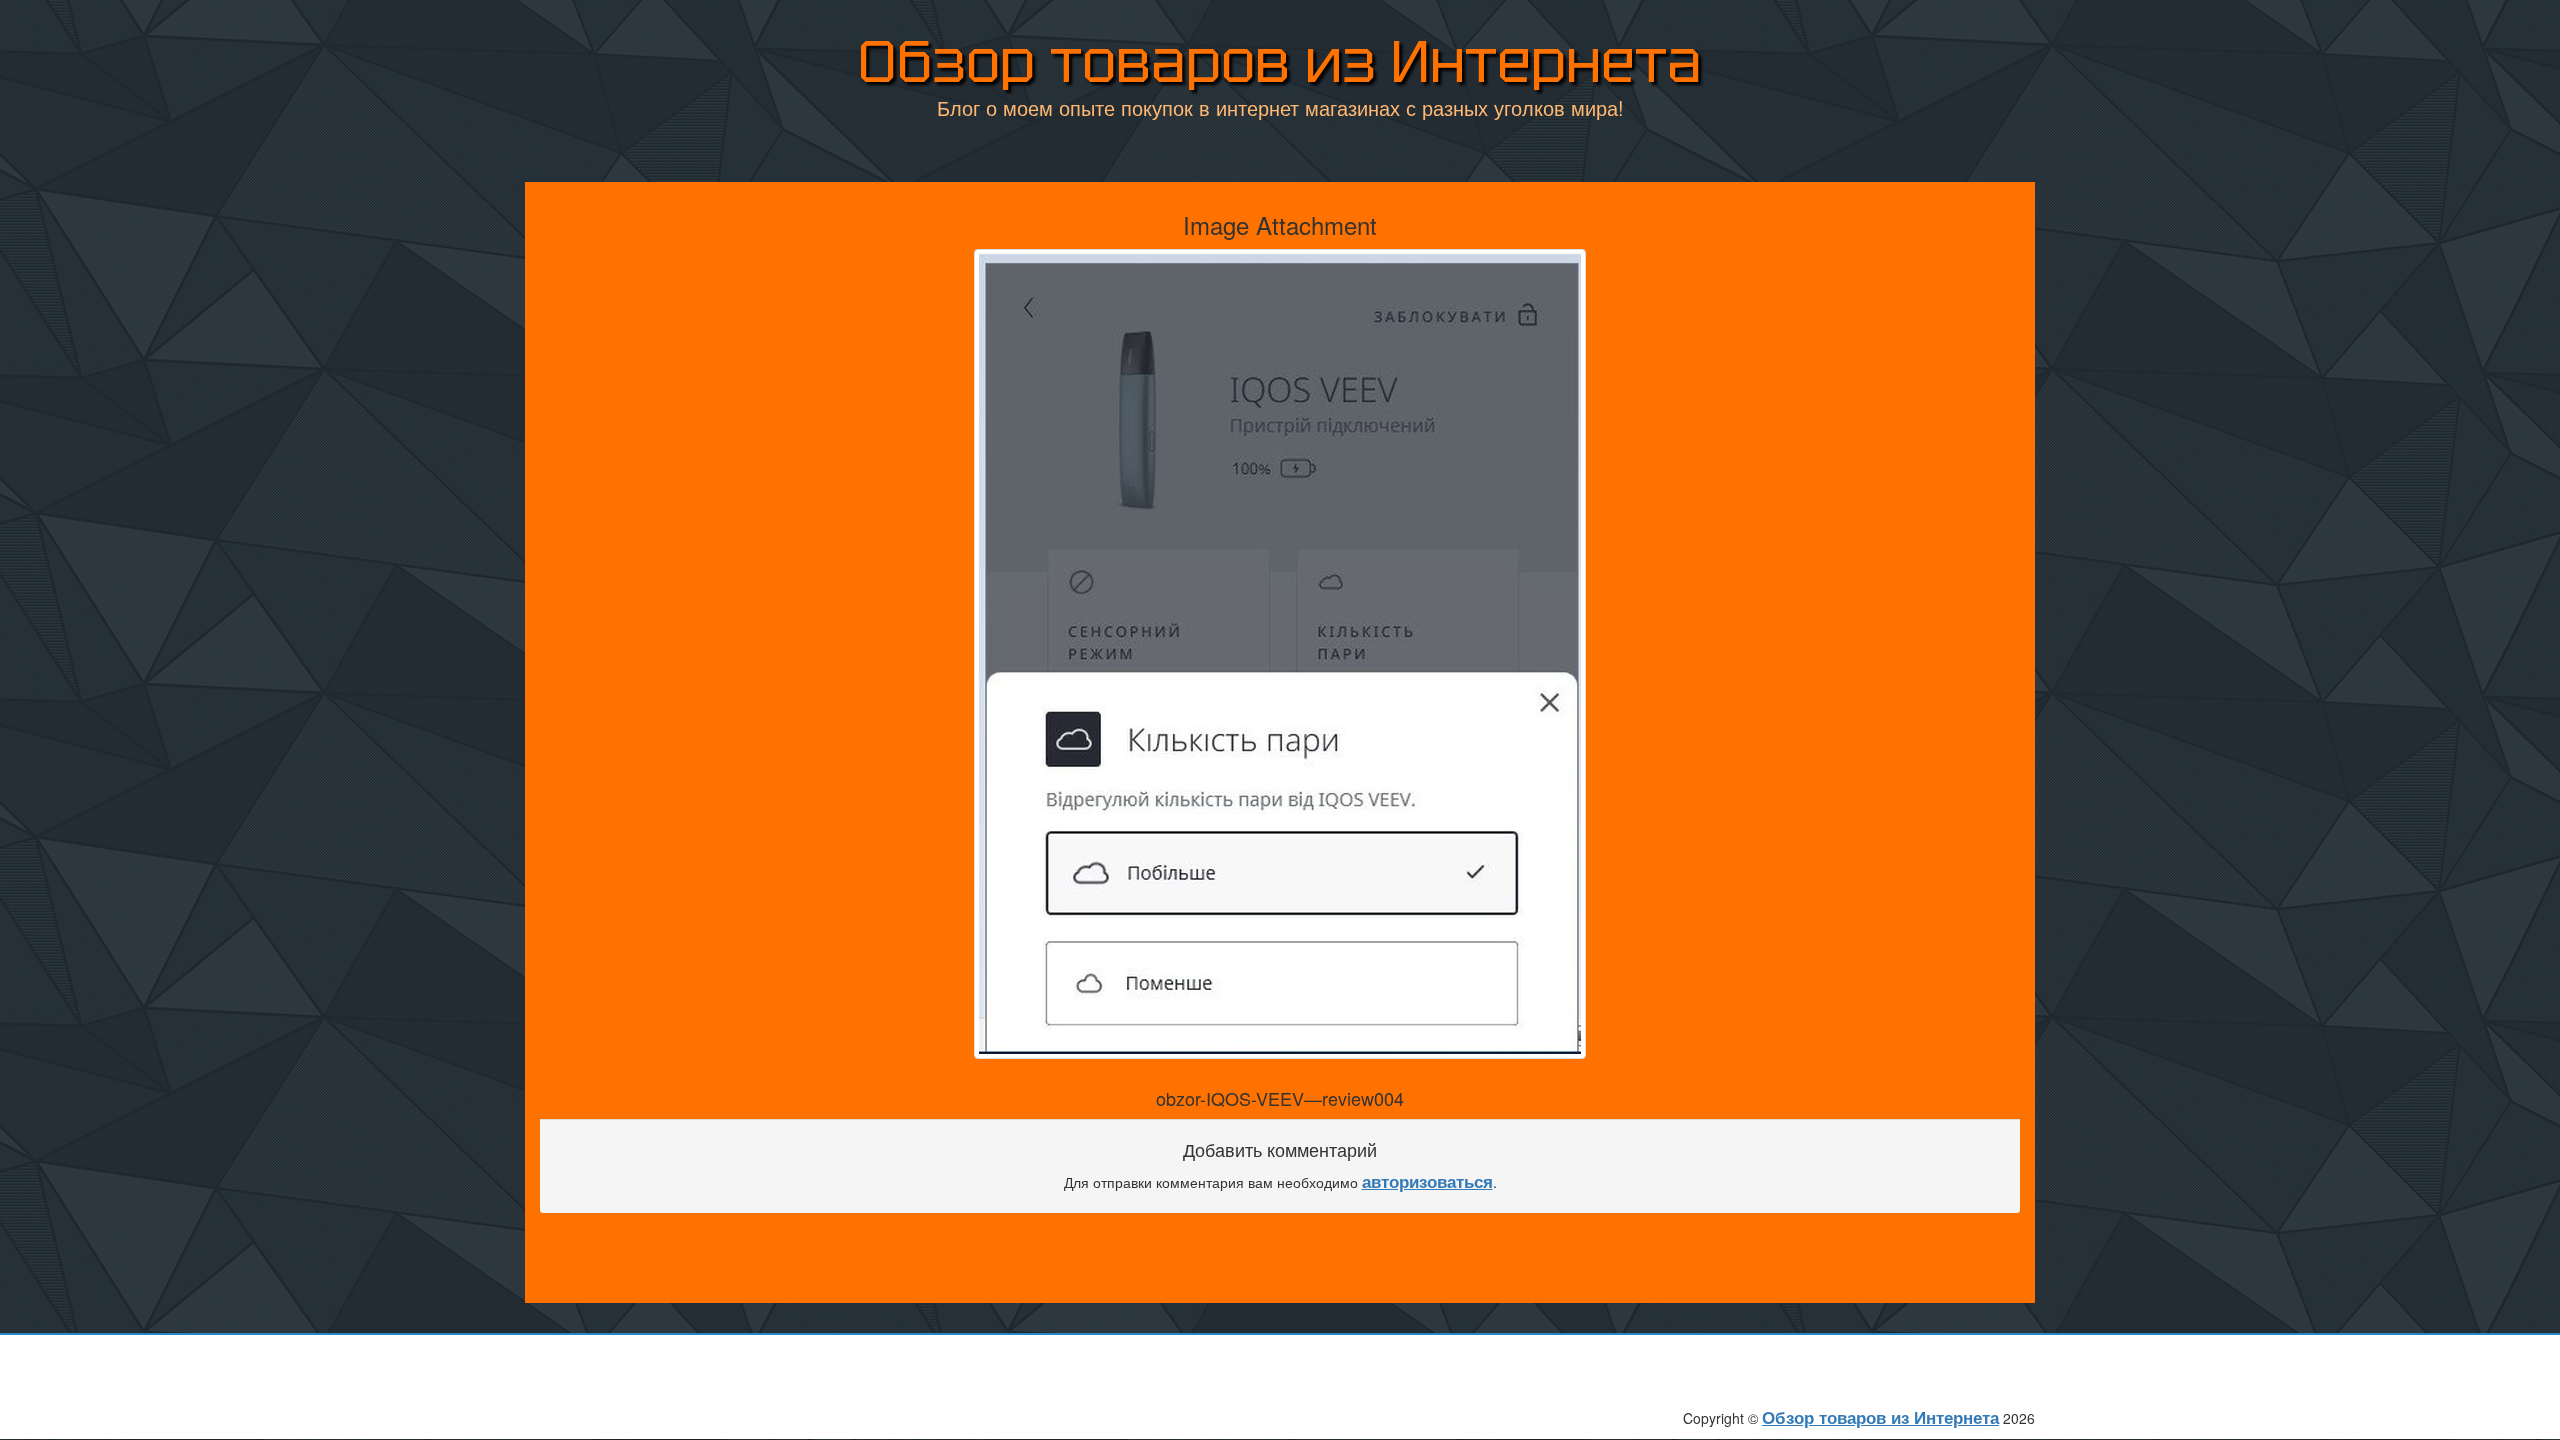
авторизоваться (1427, 1181)
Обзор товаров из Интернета (1280, 61)
